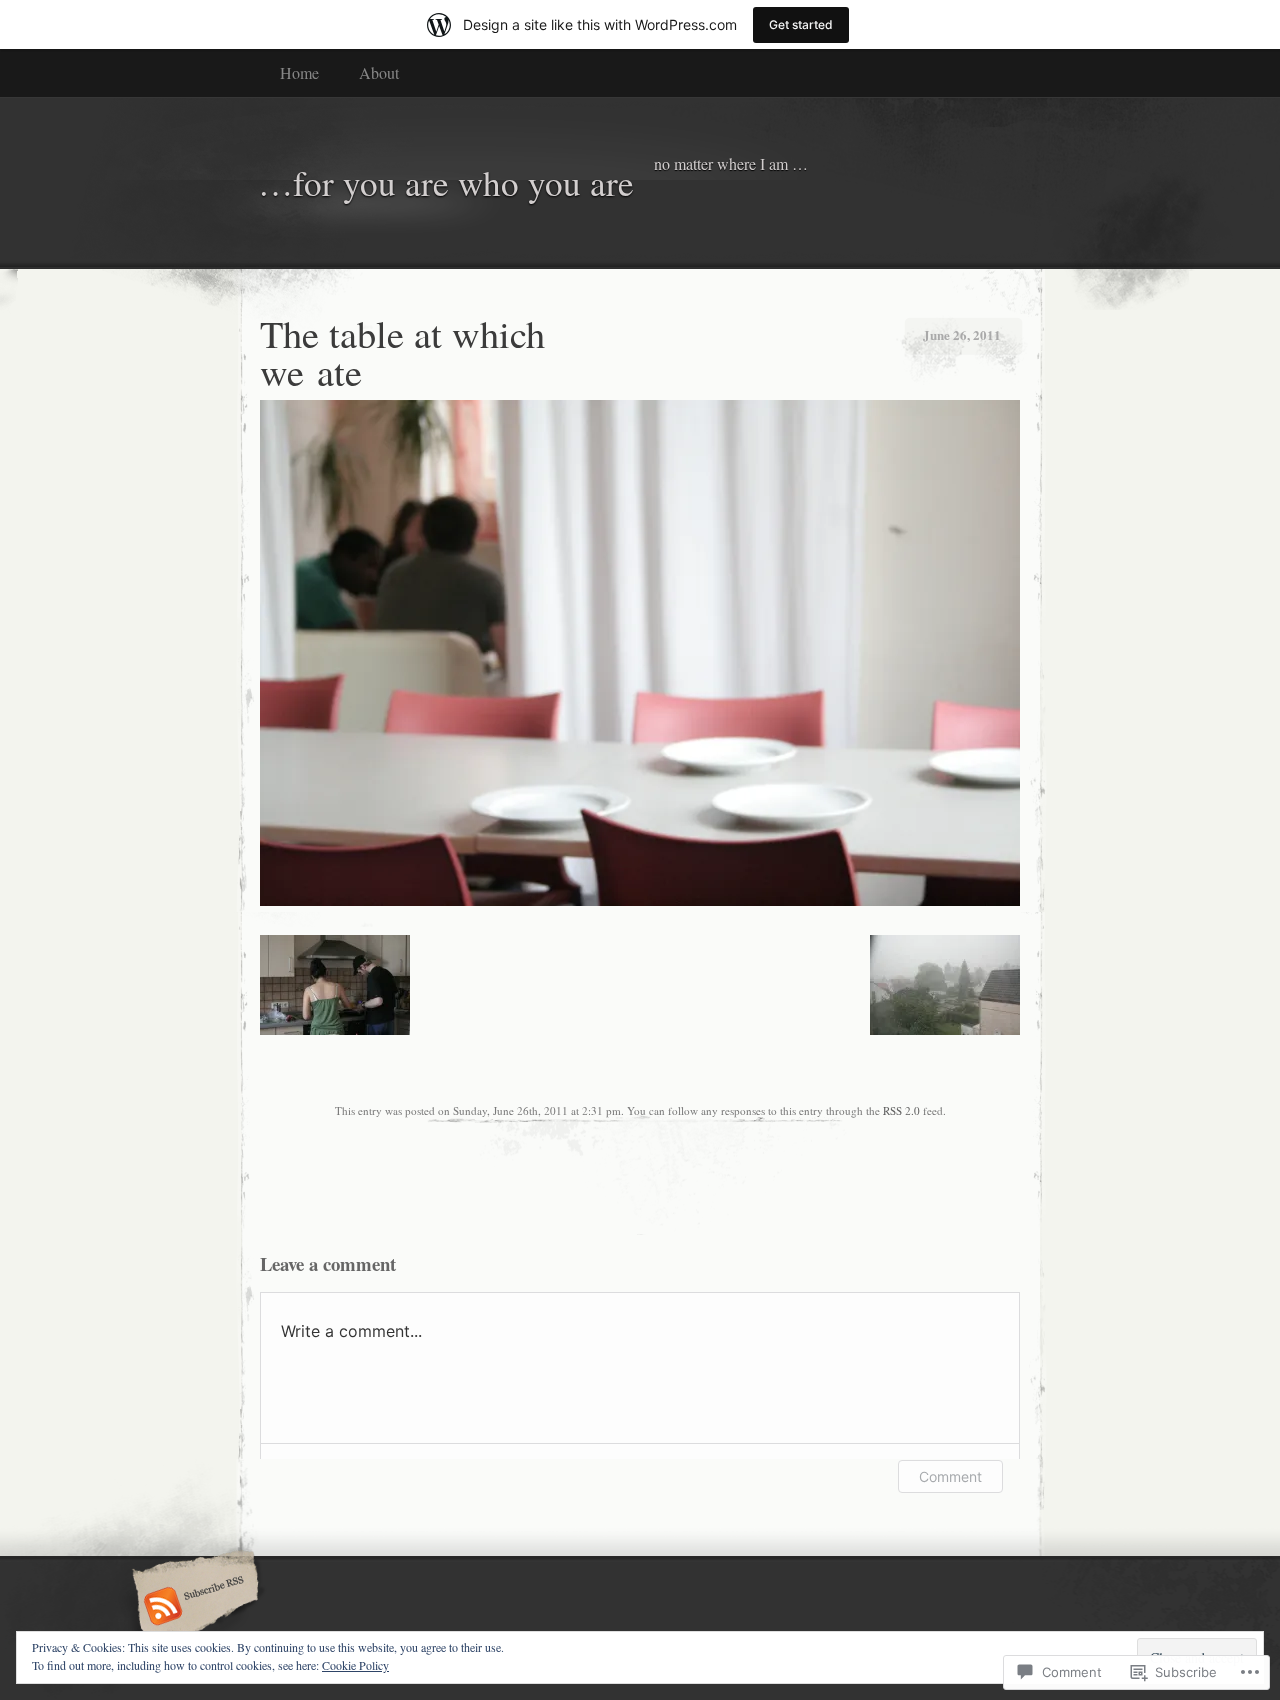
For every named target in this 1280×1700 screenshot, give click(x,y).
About (379, 72)
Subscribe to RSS (192, 1608)
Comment (950, 1476)
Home (299, 72)
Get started (801, 24)
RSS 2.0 (901, 1110)
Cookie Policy (355, 1665)
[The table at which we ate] (640, 900)
